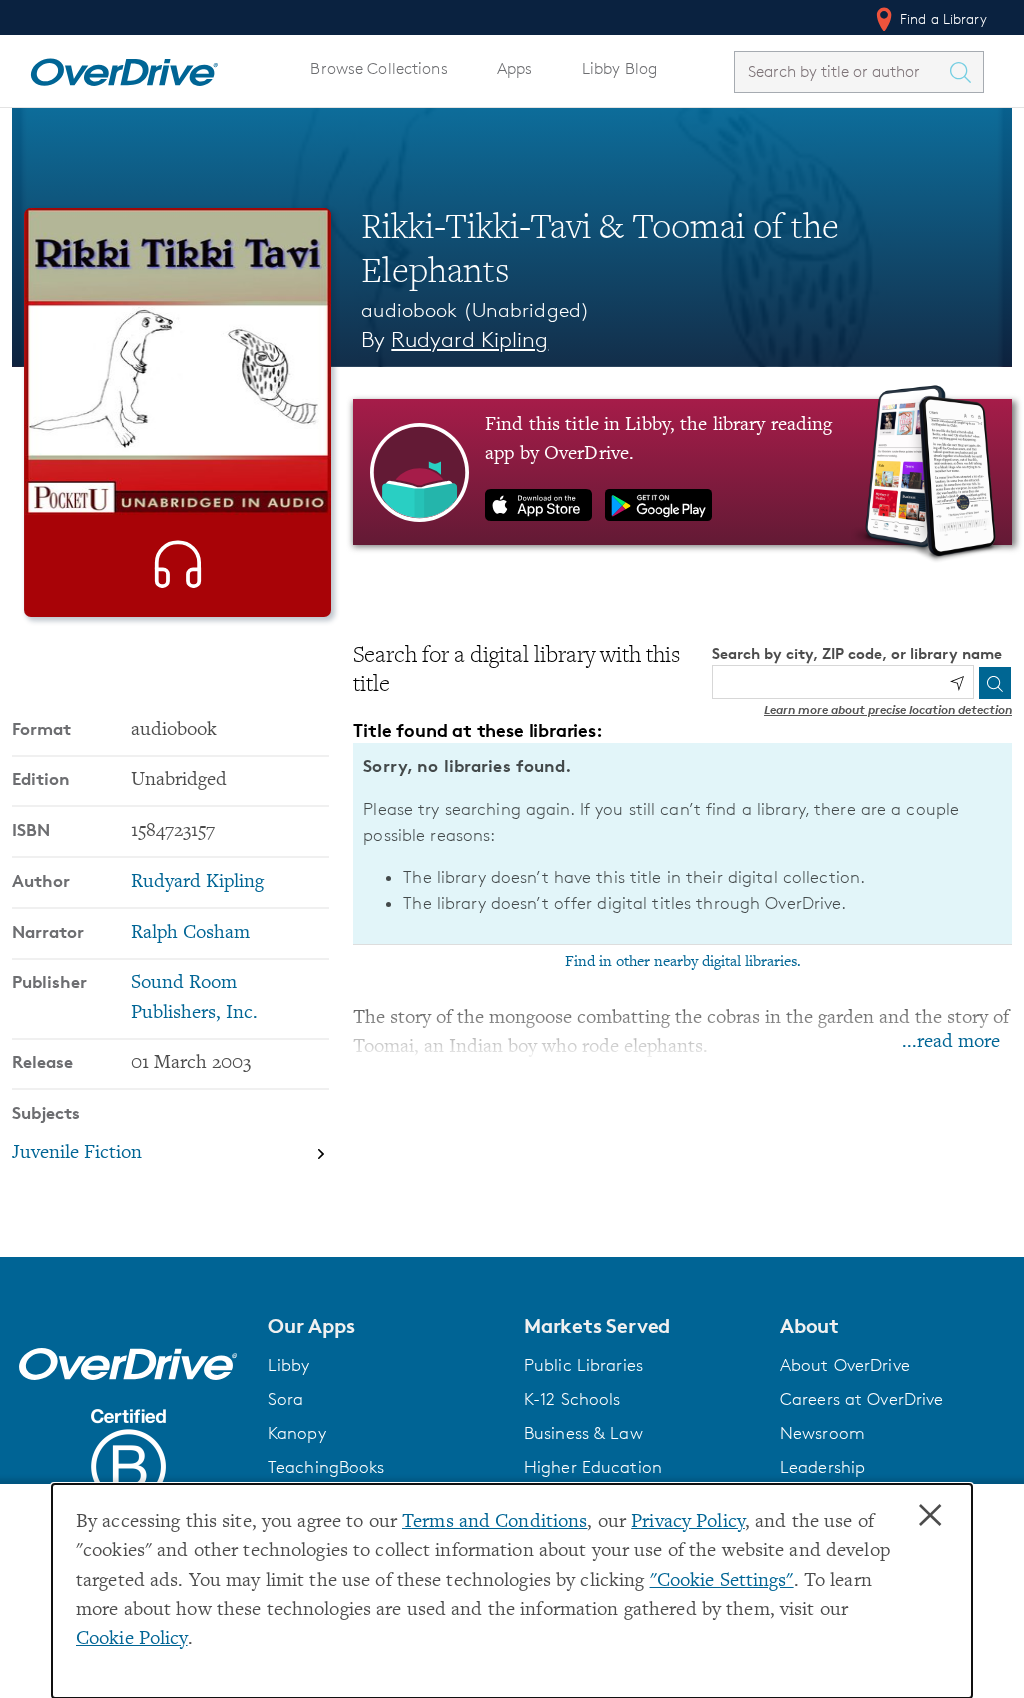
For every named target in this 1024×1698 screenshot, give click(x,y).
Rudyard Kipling (469, 339)
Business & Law (583, 1433)
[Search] (995, 683)
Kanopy (297, 1433)
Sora (286, 1399)
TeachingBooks (326, 1467)
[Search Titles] (965, 72)
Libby (289, 1365)
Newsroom (822, 1433)
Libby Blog (619, 68)
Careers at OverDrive (861, 1399)
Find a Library (941, 18)
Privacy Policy (688, 1522)
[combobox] (841, 71)
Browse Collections (378, 68)
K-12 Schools (572, 1399)
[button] (384, 1326)
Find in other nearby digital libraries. (683, 962)
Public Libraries (583, 1365)
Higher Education (593, 1467)
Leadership (822, 1467)
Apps (515, 68)
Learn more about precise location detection (888, 709)
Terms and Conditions (494, 1522)
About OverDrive (845, 1365)
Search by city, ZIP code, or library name (857, 653)
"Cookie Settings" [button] (722, 1581)
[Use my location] (957, 683)
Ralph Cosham (190, 933)
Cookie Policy (132, 1639)
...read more (951, 1042)
